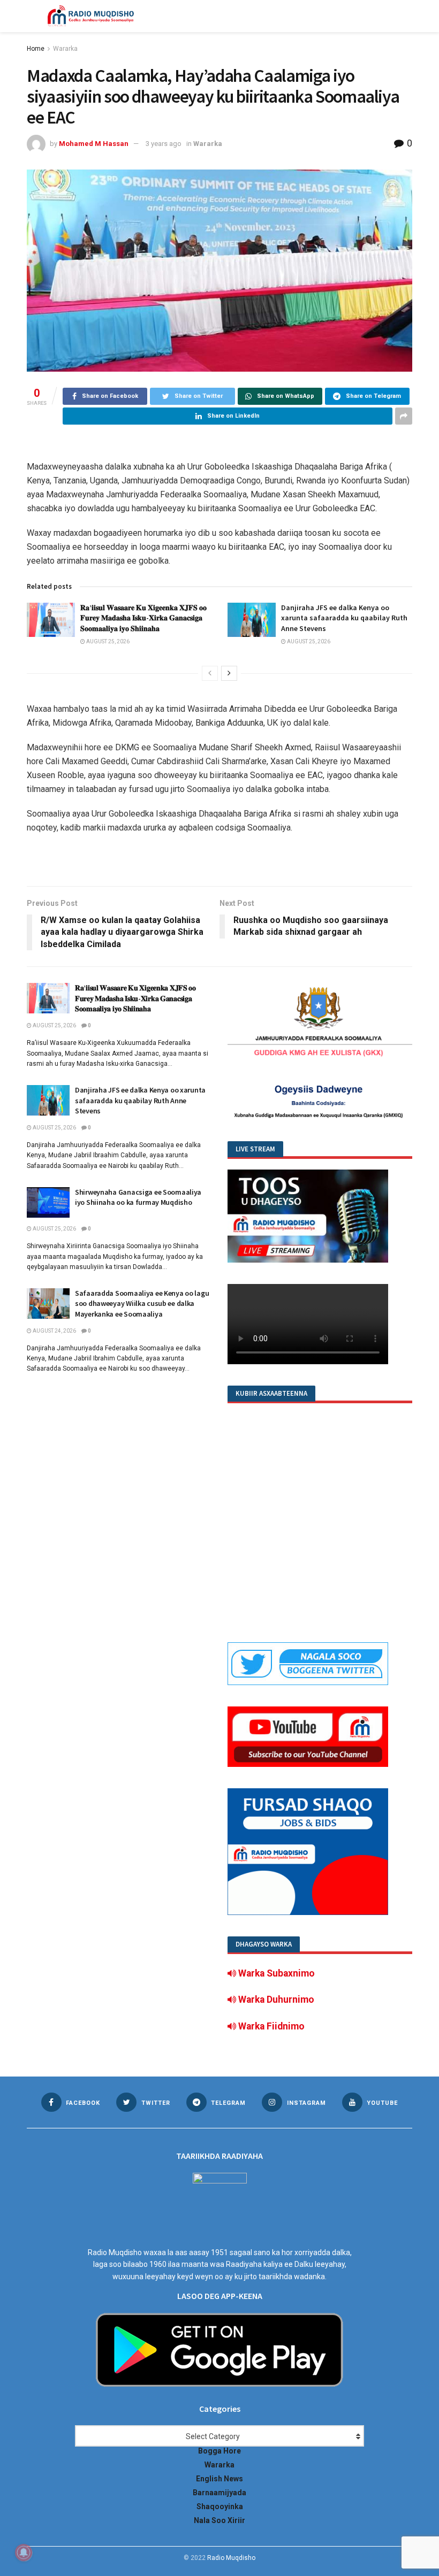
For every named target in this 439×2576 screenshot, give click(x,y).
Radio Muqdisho (231, 2558)
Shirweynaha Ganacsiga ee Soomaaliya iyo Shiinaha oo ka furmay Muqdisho (138, 1197)
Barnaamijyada (219, 2493)
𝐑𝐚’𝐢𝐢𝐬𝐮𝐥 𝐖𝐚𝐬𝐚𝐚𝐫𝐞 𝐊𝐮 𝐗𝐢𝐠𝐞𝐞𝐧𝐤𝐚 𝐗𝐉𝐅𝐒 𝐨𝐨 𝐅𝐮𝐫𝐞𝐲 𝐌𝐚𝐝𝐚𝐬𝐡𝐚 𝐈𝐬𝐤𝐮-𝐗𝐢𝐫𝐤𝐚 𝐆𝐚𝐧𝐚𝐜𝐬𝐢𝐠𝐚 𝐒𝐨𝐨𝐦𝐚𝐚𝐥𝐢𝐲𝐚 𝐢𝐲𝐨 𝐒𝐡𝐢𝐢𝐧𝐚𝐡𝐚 (143, 618)
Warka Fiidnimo (270, 2026)
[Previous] (210, 673)
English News (219, 2479)
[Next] (229, 673)
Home (36, 49)
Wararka (65, 49)
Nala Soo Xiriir (219, 2520)
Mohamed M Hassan (94, 144)
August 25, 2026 (107, 641)
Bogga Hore (219, 2451)
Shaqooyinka (220, 2506)
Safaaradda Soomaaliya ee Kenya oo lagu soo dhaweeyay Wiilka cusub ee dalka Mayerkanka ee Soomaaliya (142, 1304)
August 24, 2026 (54, 1331)
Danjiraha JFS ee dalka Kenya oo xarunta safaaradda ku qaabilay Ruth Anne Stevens (344, 618)
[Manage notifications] (24, 2552)
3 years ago (164, 144)
